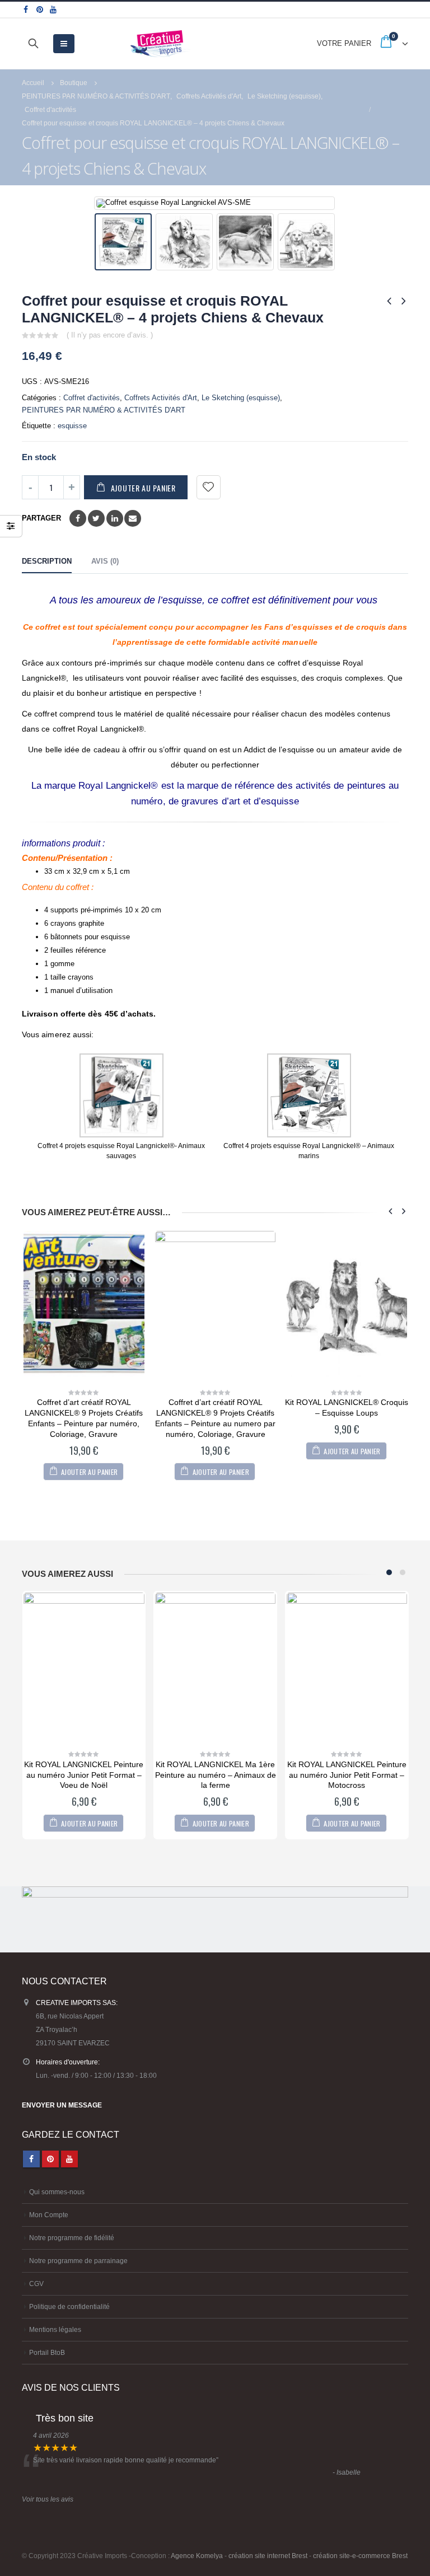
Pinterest (50, 2159)
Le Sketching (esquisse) (241, 398)
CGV (36, 2284)
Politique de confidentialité (69, 2306)
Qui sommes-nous (57, 2192)
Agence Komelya (197, 2556)
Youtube (69, 2159)
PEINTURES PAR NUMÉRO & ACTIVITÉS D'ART (104, 410)
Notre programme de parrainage (78, 2261)
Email (133, 518)
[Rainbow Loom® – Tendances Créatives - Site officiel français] (161, 44)
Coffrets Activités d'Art (161, 398)
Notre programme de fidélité (72, 2238)
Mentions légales (55, 2329)
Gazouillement (96, 518)
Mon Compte (49, 2215)
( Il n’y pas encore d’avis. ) (110, 335)
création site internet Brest (268, 2556)
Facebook (78, 518)
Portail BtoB (47, 2352)
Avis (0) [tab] (105, 561)
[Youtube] (53, 10)
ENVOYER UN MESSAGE (62, 2105)
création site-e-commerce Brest (360, 2556)
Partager (41, 518)
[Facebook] (26, 10)
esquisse (72, 426)
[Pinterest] (40, 10)
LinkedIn (115, 518)
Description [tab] (47, 561)
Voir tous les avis (48, 2499)
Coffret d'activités (92, 398)
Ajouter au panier (143, 488)
